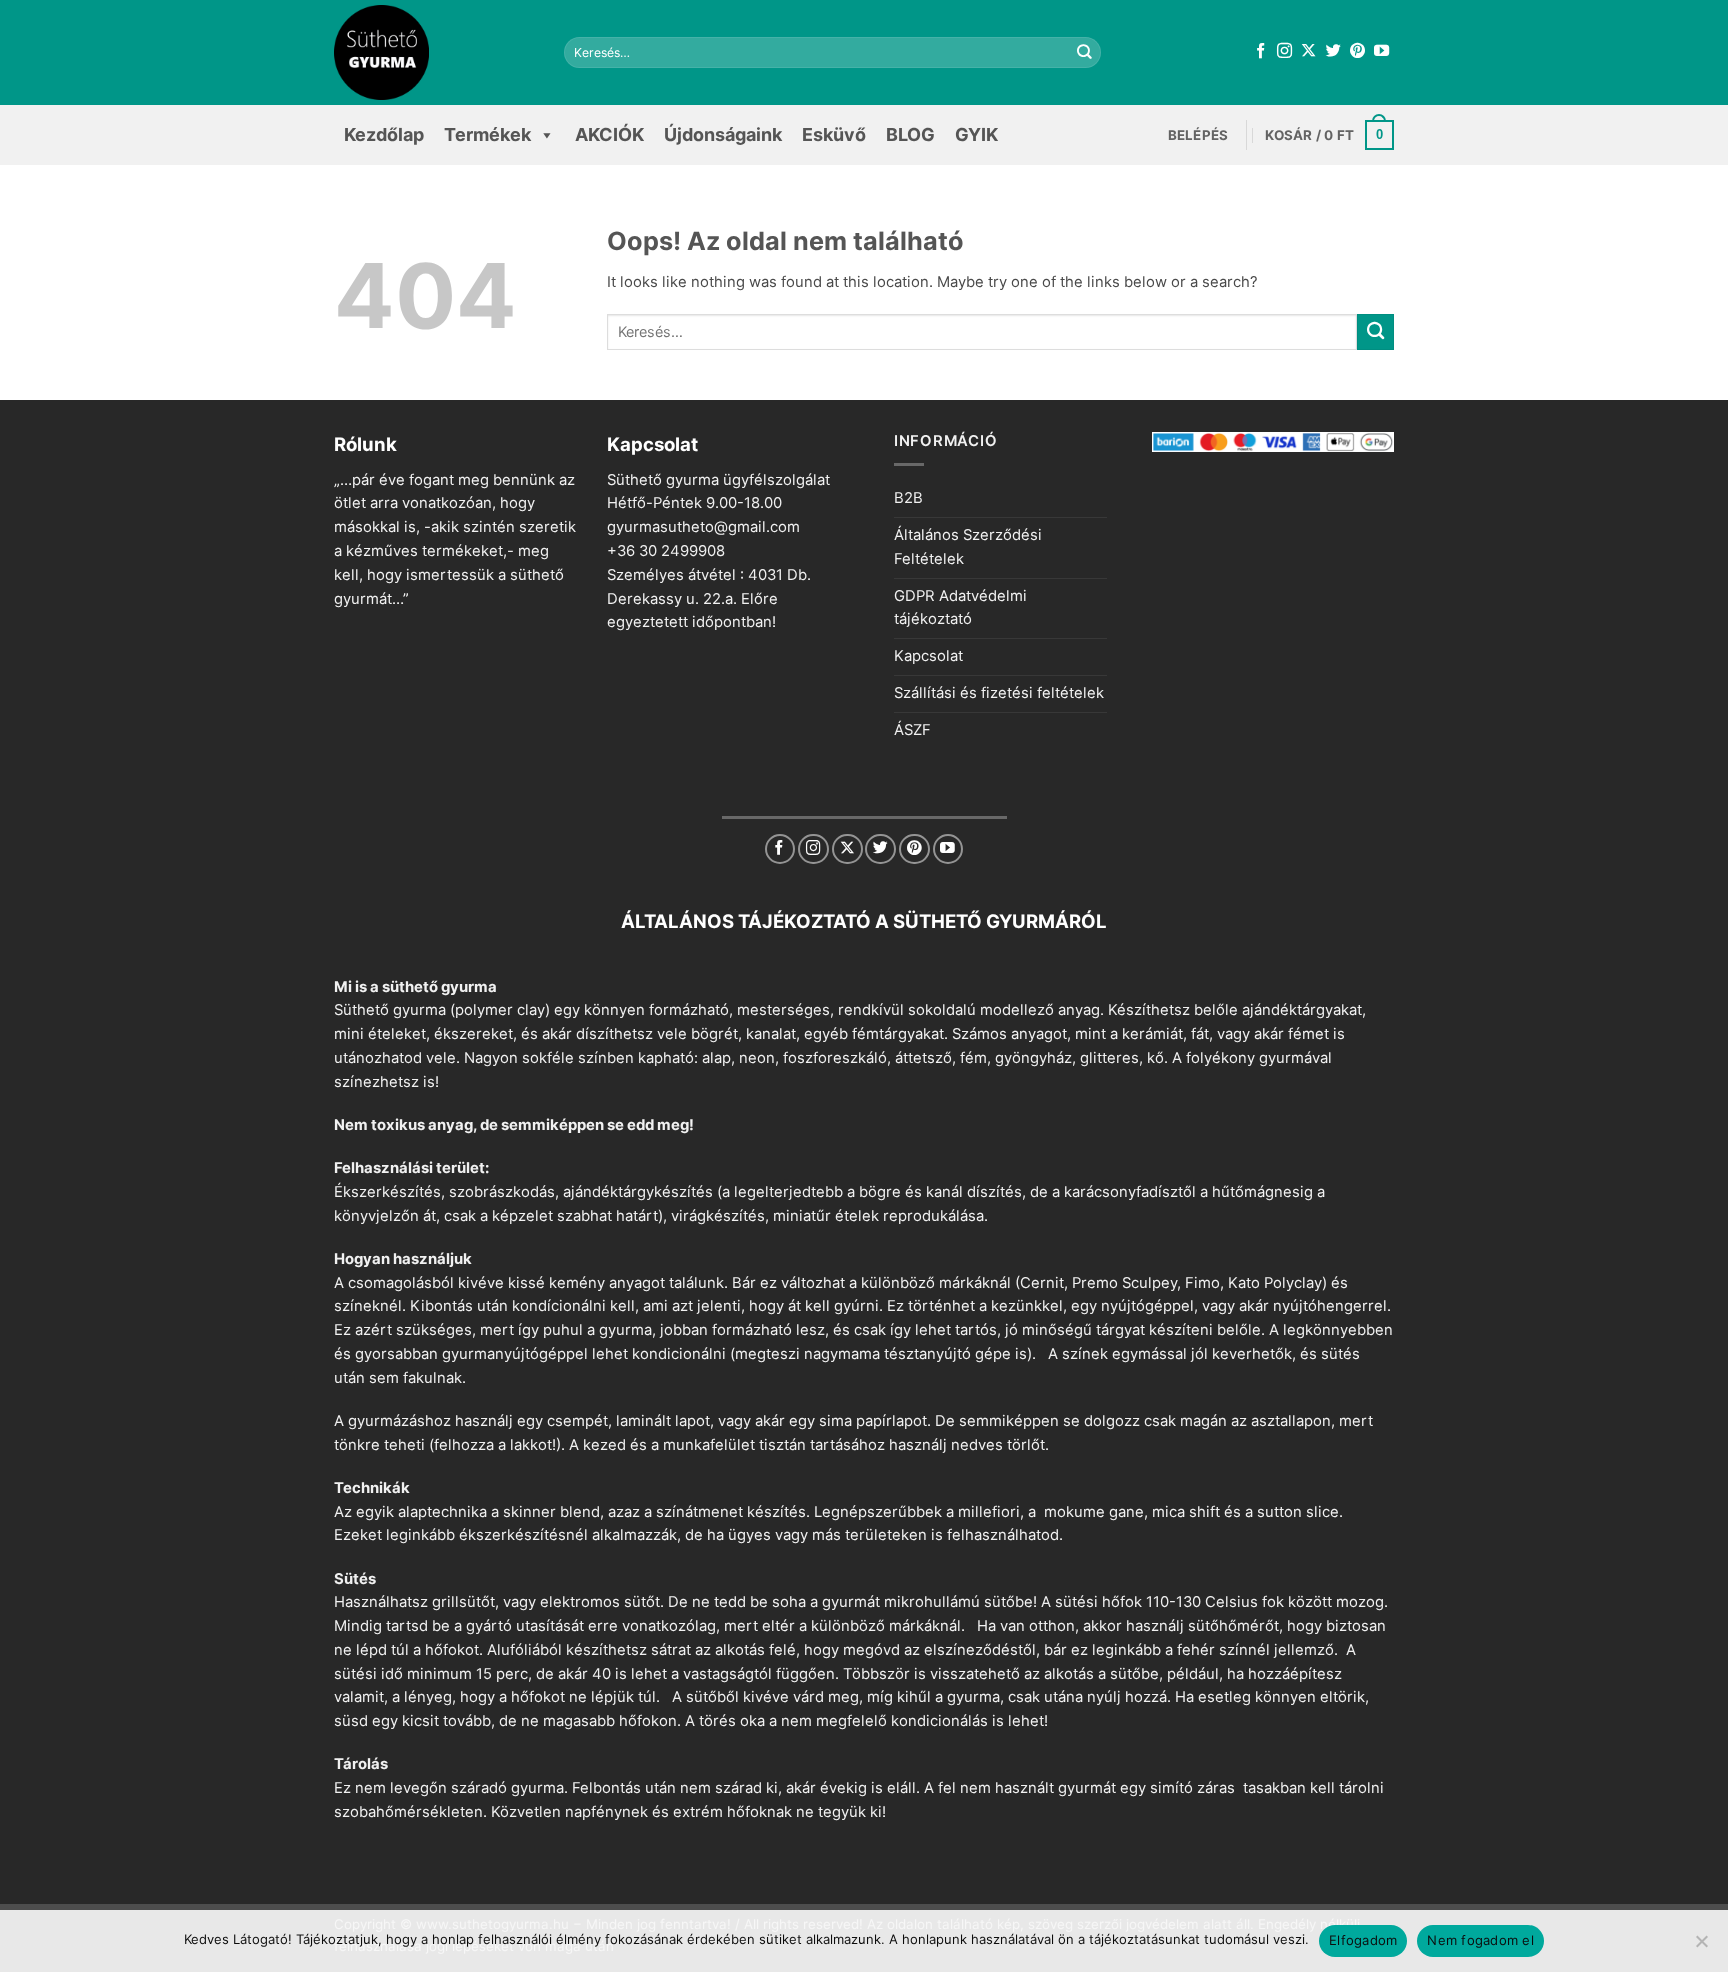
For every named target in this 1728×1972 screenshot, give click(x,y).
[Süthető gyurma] (434, 52)
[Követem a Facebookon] (1260, 51)
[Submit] (1085, 52)
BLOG (910, 134)
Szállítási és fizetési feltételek (999, 693)
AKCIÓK (609, 134)
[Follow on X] (1308, 51)
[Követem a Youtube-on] (1381, 51)
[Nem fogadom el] (1701, 1947)
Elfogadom (1363, 1940)
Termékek (487, 134)
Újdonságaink (723, 134)
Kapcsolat (928, 656)
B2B (908, 498)
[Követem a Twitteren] (1333, 51)
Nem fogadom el (1480, 1940)
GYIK (976, 134)
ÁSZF (912, 730)
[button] (1198, 135)
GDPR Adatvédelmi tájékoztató (960, 608)
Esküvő (834, 134)
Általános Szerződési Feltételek (968, 547)
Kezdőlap (384, 134)
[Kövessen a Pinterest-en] (1357, 51)
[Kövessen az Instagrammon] (1284, 51)
